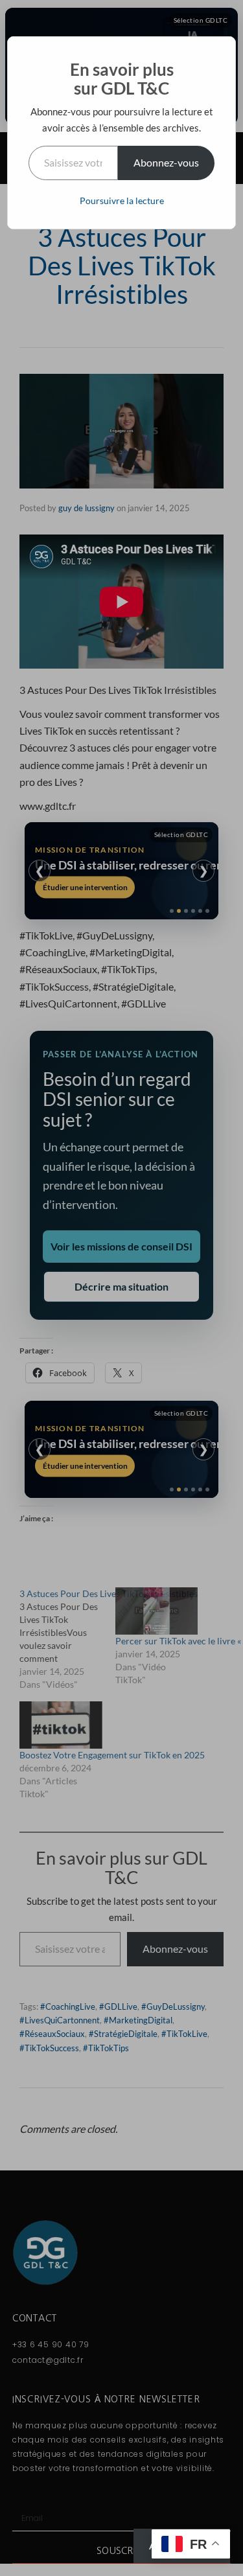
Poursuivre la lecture (122, 201)
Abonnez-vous (166, 162)
